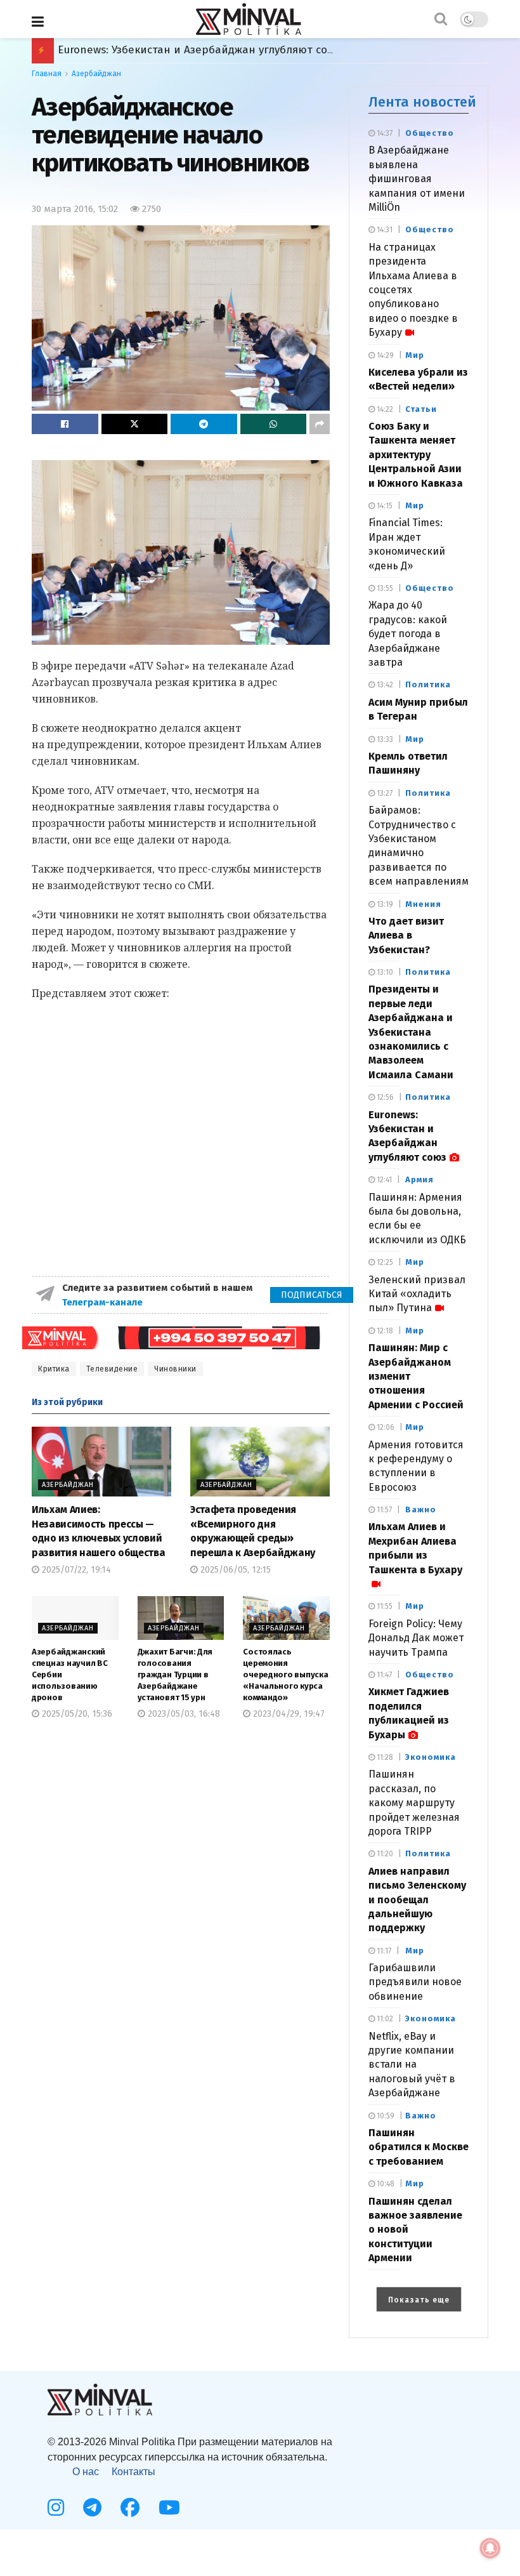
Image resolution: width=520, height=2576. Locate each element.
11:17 (383, 1951)
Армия (419, 1179)
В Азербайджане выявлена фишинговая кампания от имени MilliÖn (417, 179)
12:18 (384, 1331)
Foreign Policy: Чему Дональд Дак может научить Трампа (416, 1638)
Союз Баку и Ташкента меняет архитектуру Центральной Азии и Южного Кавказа (416, 455)
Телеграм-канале (104, 1302)
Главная (47, 74)
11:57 (383, 1510)
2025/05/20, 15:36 (76, 1714)
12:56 (384, 1097)
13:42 (384, 685)
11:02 (384, 2019)
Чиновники (175, 1369)
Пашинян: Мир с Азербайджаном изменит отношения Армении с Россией (254, 50)
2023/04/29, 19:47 (288, 1714)
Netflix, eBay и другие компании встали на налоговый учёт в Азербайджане (412, 2065)
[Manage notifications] (490, 2548)
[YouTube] (169, 2507)
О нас (86, 2472)
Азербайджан (96, 74)
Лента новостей (422, 102)
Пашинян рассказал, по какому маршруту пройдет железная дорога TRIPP (414, 1803)
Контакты (133, 2472)
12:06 (385, 1427)
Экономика (431, 1757)
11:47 (383, 1675)
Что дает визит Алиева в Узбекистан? (406, 935)
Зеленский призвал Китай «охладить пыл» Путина (417, 1294)
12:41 (383, 1180)
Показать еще (419, 2300)
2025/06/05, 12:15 (234, 1570)
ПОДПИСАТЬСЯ (312, 1295)
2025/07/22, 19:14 (75, 1570)
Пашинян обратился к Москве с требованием (419, 2147)
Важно (421, 1509)
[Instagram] (56, 2507)
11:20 (384, 1854)
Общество (430, 133)
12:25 (384, 1262)
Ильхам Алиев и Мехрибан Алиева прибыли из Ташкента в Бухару (415, 1548)
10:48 (385, 2184)
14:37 (384, 133)
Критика (54, 1369)
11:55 (384, 1606)
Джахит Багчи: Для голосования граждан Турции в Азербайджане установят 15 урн (175, 1675)
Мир (415, 355)
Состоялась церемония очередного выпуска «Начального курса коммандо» (285, 1675)
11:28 (384, 1757)
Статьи (421, 409)
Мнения (423, 904)
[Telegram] (92, 2507)
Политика (428, 684)
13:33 (384, 739)
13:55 (384, 588)
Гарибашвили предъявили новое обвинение (415, 1982)
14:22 (384, 409)
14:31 (384, 230)
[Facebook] (130, 2507)
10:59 (385, 2116)
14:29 (384, 355)
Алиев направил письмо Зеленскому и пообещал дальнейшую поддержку (417, 1900)
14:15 (384, 506)
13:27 (384, 793)
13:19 (384, 904)
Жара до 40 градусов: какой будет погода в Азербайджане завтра (408, 634)
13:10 (384, 972)
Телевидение (112, 1369)
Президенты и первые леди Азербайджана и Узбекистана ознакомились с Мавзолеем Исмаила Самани (411, 1032)
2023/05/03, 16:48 (183, 1714)
